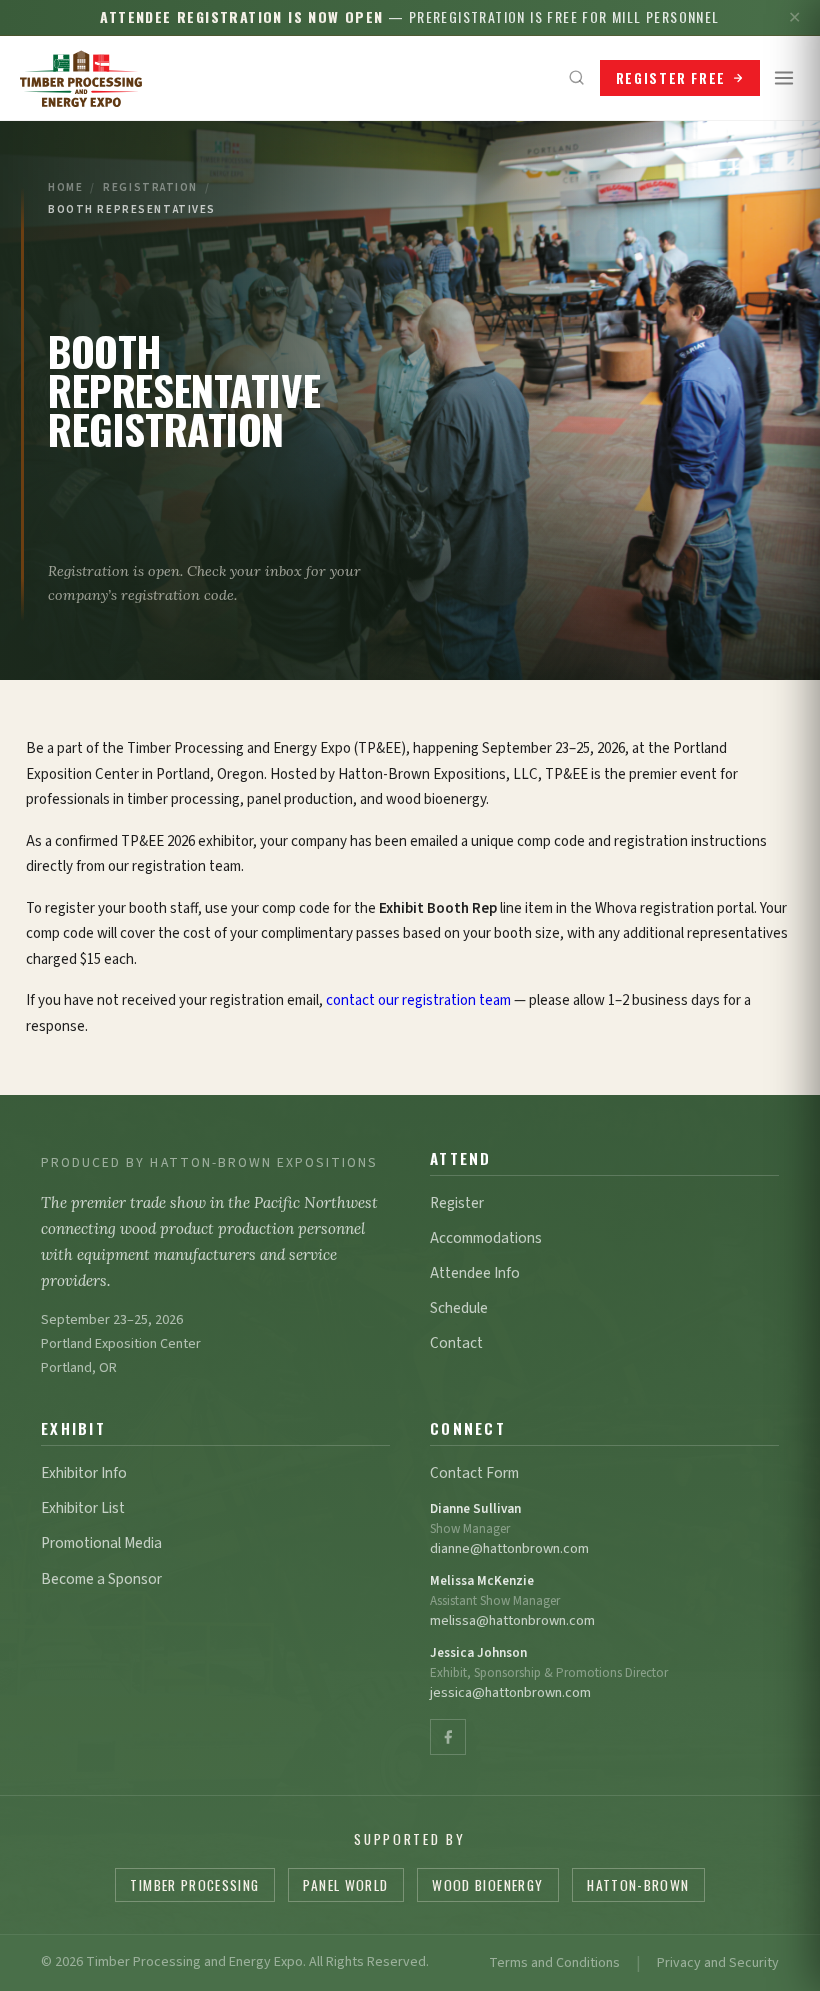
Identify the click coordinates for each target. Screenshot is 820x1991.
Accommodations (486, 1238)
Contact (456, 1343)
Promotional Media (101, 1543)
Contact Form (474, 1473)
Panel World (345, 1885)
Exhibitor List (83, 1508)
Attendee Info (475, 1273)
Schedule (459, 1308)
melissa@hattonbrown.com (512, 1620)
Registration (150, 187)
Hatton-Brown (638, 1885)
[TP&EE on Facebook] (448, 1737)
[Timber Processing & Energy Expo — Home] (81, 78)
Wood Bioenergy (487, 1885)
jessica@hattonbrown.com (510, 1692)
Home (65, 187)
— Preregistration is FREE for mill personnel (409, 16)
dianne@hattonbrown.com (509, 1548)
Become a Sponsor (101, 1579)
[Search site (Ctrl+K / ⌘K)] (577, 78)
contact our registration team (418, 1000)
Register (457, 1203)
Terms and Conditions (554, 1963)
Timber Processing (194, 1885)
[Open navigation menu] (784, 78)
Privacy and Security (718, 1963)
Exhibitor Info (84, 1473)
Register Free (671, 78)
